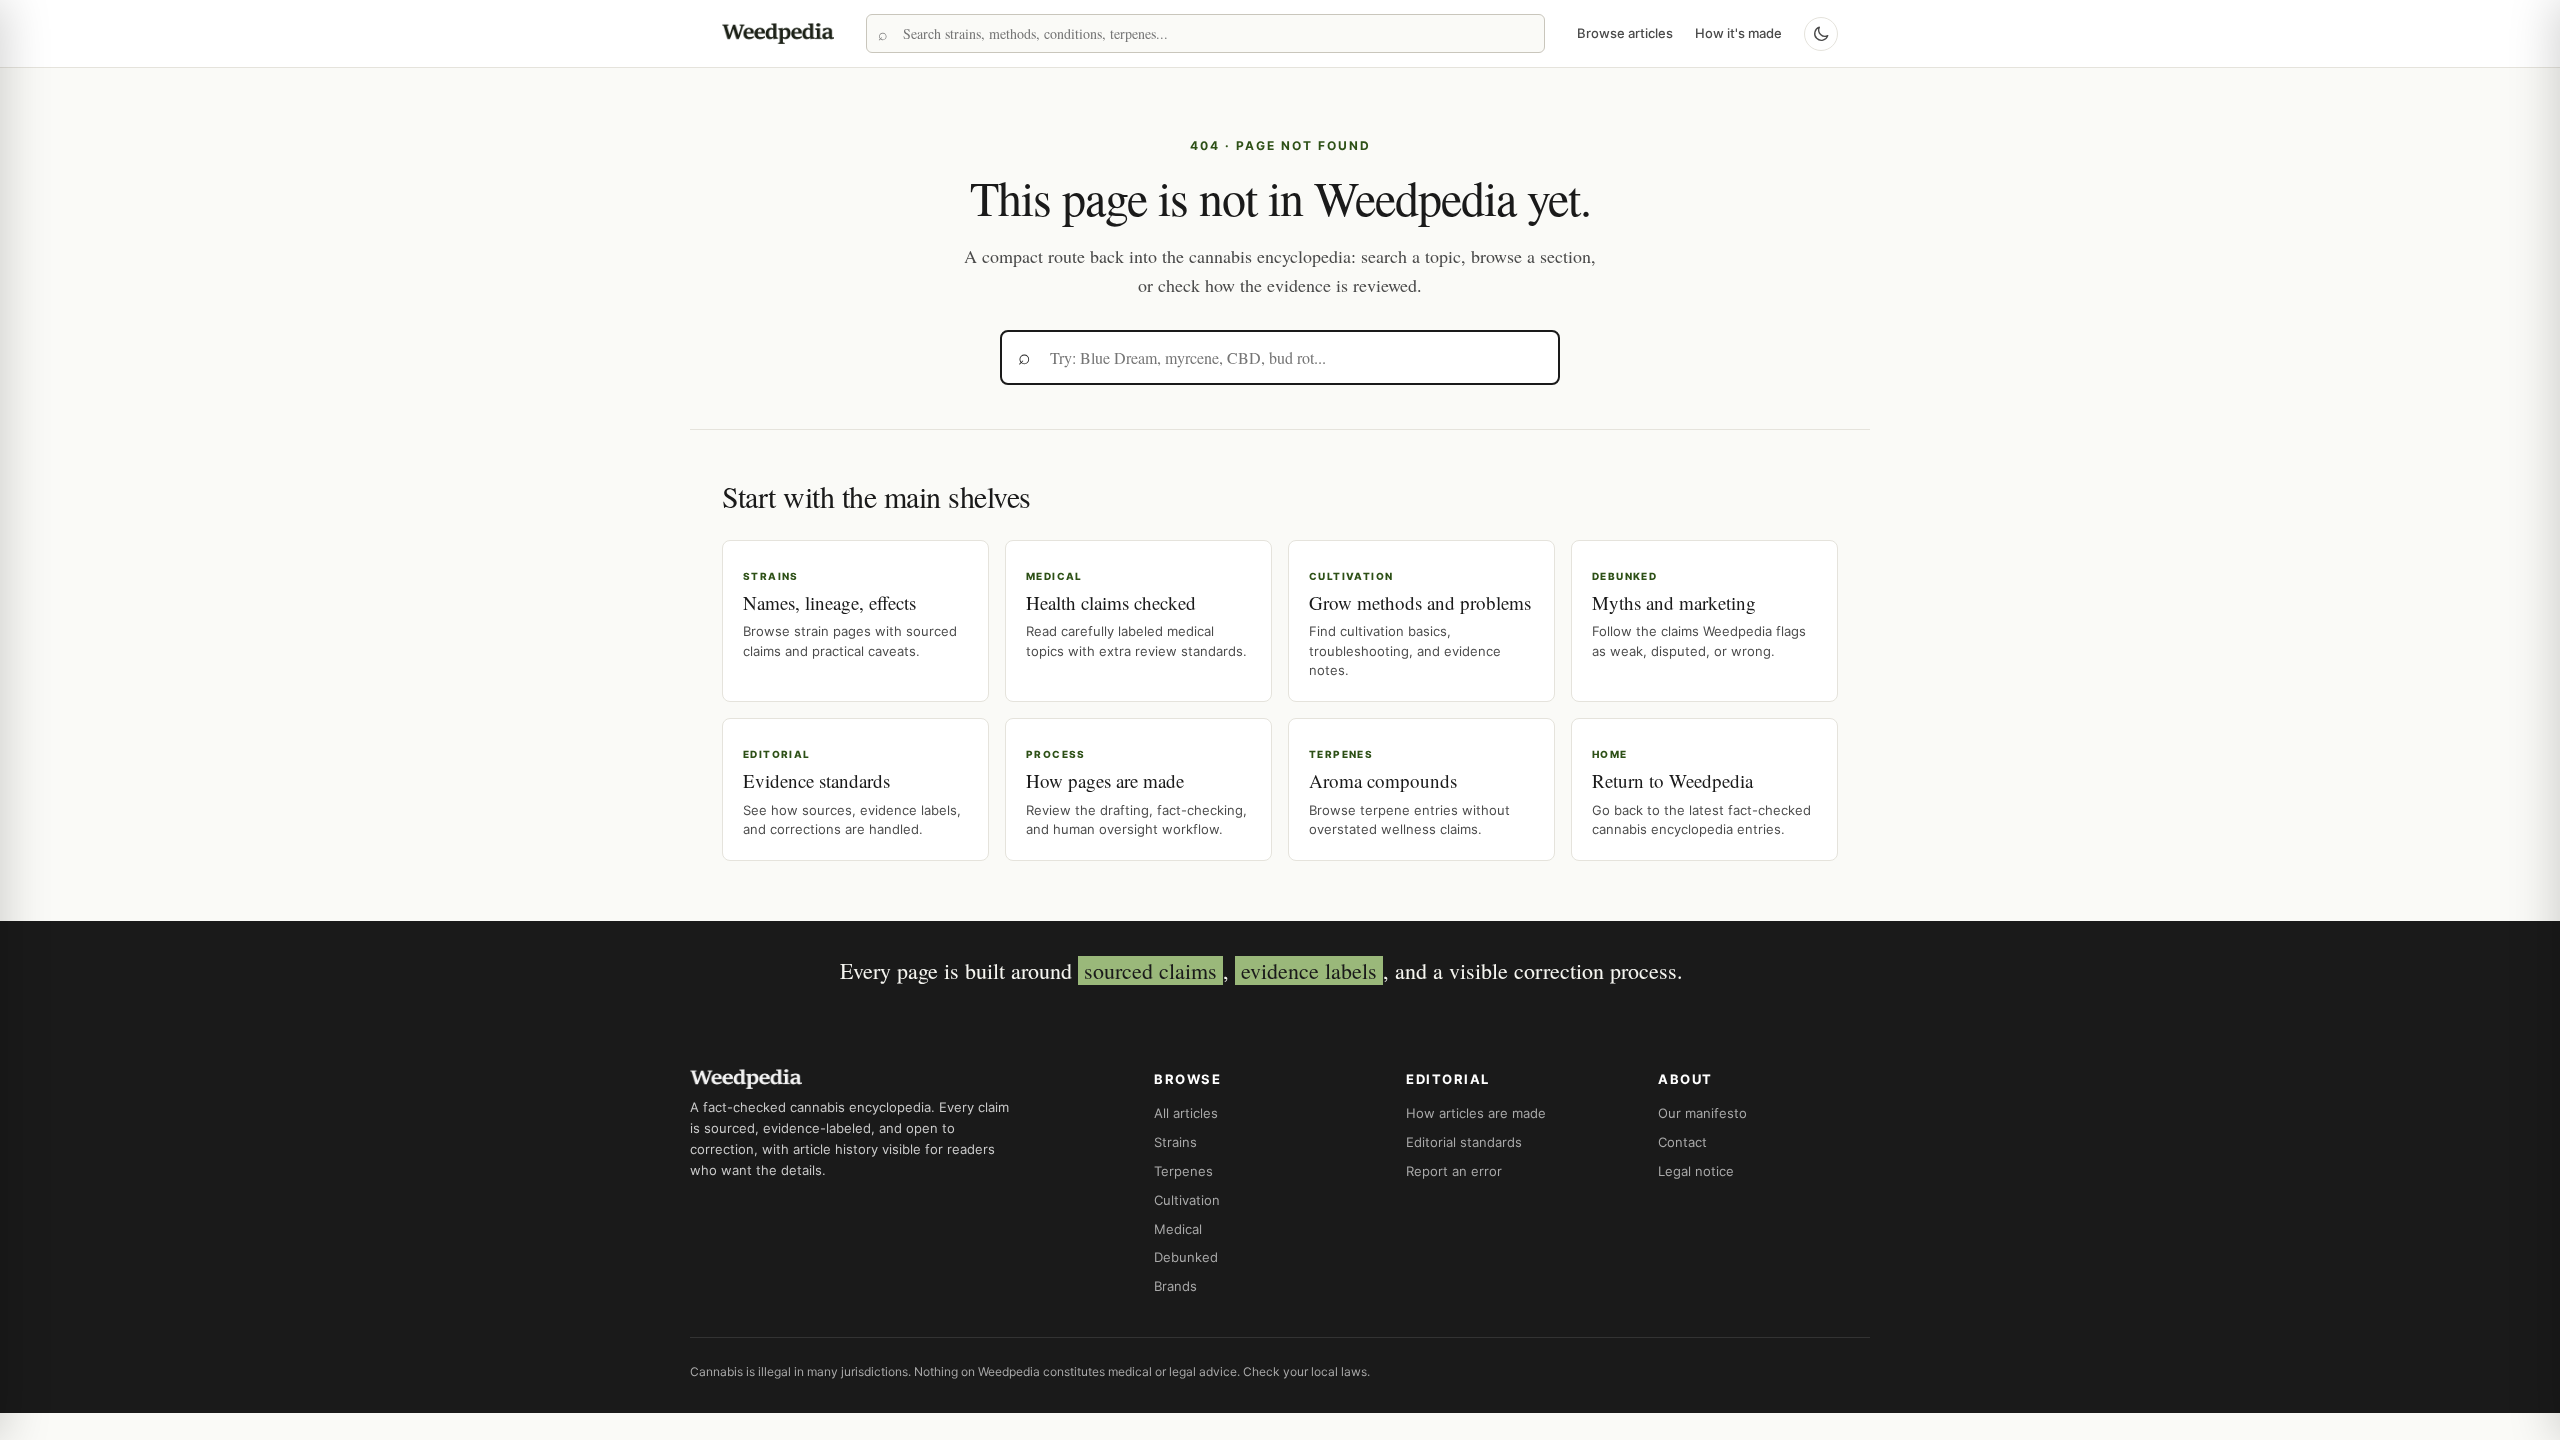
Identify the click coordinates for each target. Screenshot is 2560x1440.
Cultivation (1187, 1200)
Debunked (1186, 1257)
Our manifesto (1702, 1113)
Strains (1175, 1142)
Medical (1178, 1229)
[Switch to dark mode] (1821, 34)
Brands (1175, 1286)
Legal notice (1696, 1171)
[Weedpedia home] (778, 33)
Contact (1682, 1142)
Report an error (1454, 1171)
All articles (1186, 1113)
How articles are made (1476, 1113)
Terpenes (1183, 1171)
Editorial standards (1464, 1142)
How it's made (1738, 33)
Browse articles (1625, 33)
